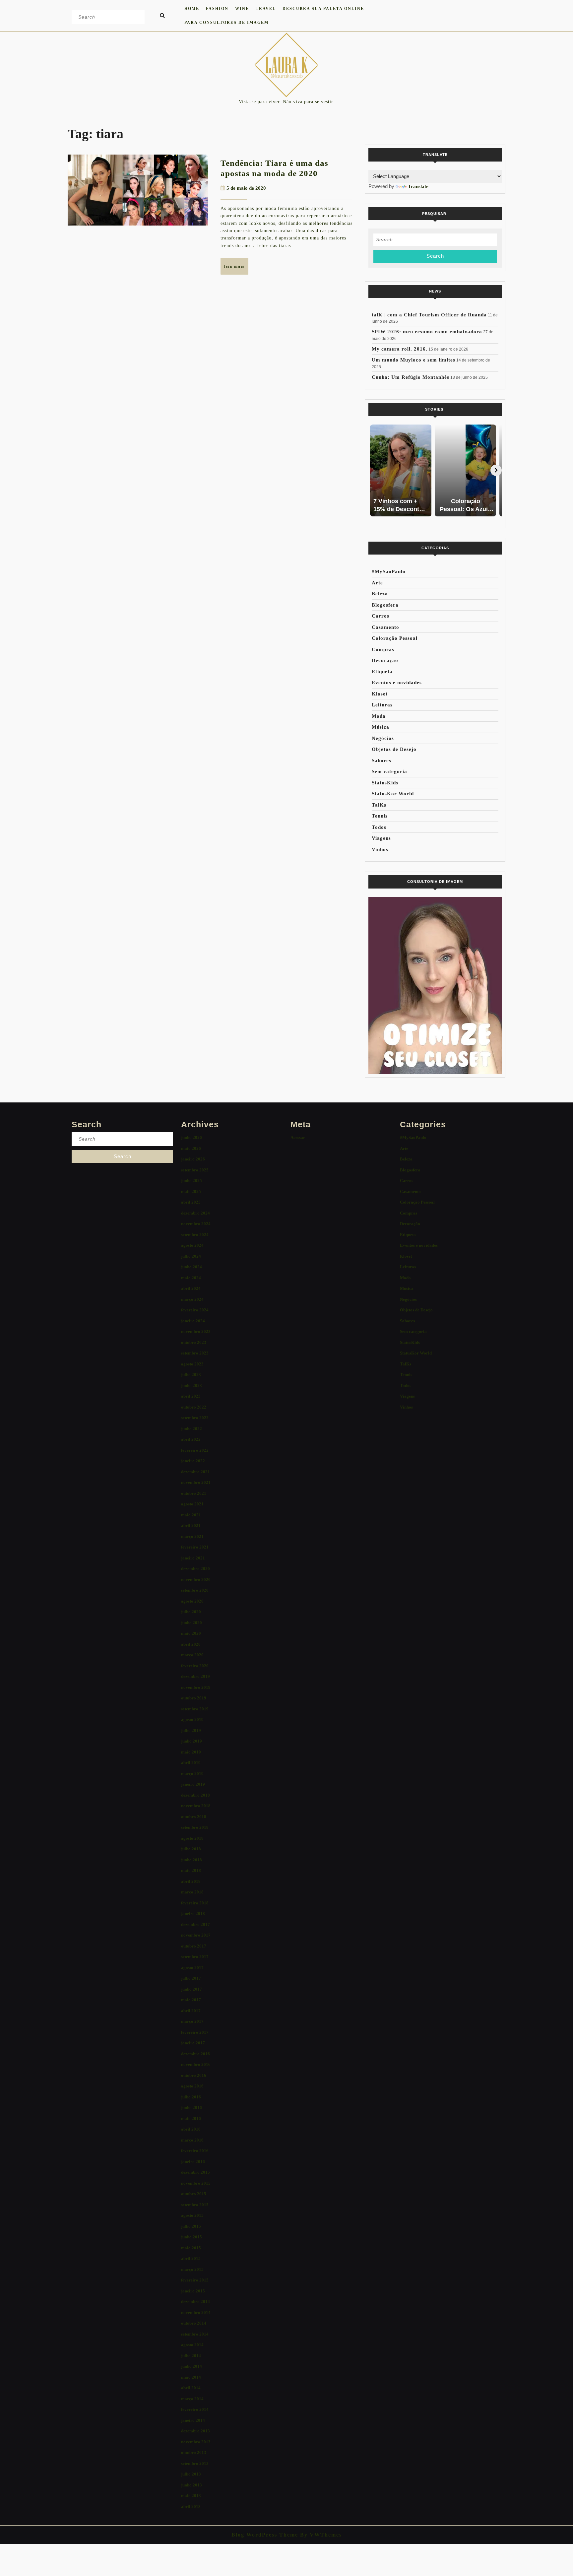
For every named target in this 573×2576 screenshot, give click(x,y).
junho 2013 (191, 2485)
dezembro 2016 (195, 2054)
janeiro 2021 (193, 1558)
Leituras (382, 705)
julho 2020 (191, 1612)
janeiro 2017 (193, 2043)
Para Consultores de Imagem (226, 23)
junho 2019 (191, 1741)
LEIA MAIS (236, 269)
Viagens (381, 838)
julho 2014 (191, 2356)
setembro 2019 (195, 1709)
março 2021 (192, 1536)
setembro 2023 (195, 1353)
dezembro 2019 (195, 1676)
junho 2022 (191, 1429)
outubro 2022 (194, 1407)
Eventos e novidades (397, 683)
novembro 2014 (196, 2312)
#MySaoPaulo (389, 571)
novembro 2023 (196, 1331)
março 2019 (192, 1774)
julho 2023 (191, 1375)
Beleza (380, 594)
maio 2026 (191, 1148)
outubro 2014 (194, 2323)
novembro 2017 (196, 1935)
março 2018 (192, 1892)
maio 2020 (191, 1633)
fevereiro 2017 (195, 2032)
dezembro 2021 (195, 1472)
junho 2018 (191, 1860)
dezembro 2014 (195, 2302)
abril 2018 (191, 1881)
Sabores (382, 760)
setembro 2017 (195, 1957)
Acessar (298, 1137)
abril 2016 (191, 2129)
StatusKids (385, 783)
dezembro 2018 (195, 1795)
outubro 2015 (194, 2194)
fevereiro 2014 (195, 2409)
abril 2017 (191, 2011)
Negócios (383, 738)
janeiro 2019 (193, 1784)
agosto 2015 (192, 2215)
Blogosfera (385, 605)
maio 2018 (191, 1870)
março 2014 (192, 2399)
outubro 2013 (194, 2452)
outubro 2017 (194, 1946)
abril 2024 (191, 1288)
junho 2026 (191, 1137)
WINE (242, 9)
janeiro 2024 (193, 1321)
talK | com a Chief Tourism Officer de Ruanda (429, 315)
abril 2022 (191, 1439)
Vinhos (380, 849)
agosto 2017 (192, 1968)
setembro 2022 (195, 1418)
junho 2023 (191, 1386)
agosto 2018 (192, 1838)
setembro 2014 (195, 2334)
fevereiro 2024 (195, 1310)
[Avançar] (496, 470)
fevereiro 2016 (195, 2151)
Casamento (385, 627)
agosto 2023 (192, 1364)
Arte (377, 583)
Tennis (380, 816)
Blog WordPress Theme (265, 2535)
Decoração (385, 660)
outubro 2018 (194, 1817)
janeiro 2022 (193, 1461)
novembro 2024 (196, 1224)
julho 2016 (191, 2097)
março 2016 (192, 2140)
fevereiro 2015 (195, 2280)
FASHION (217, 9)
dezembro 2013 (195, 2431)
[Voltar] (374, 470)
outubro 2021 (194, 1493)
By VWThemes (320, 2535)
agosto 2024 (192, 1245)
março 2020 (192, 1655)
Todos (379, 827)
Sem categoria (389, 771)
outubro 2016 (194, 2075)
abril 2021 (191, 1525)
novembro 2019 (196, 1687)
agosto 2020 (192, 1601)
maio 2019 (191, 1752)
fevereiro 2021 (195, 1547)
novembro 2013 (196, 2442)
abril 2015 (191, 2258)
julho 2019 (191, 1730)
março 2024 (192, 1299)
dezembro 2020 (195, 1569)
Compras (383, 649)
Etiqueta (382, 672)
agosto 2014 (192, 2345)
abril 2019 (191, 1763)
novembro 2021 (196, 1482)
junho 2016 (191, 2108)
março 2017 (192, 2021)
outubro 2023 (194, 1342)
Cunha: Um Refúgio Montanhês (411, 377)
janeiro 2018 (193, 1914)
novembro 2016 (196, 2064)
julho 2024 (191, 1256)
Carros (381, 616)
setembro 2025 (195, 1170)
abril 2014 (191, 2388)
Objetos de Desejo (394, 749)
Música (381, 727)
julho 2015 (191, 2226)
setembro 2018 (195, 1827)
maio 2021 (191, 1515)
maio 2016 (191, 2118)
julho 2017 (191, 1978)
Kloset (380, 694)
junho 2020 (191, 1623)
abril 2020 (191, 1644)
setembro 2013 (195, 2463)
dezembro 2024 (195, 1213)
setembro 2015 (195, 2205)
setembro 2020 (195, 1590)
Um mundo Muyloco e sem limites (414, 360)
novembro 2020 (196, 1580)
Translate (418, 186)
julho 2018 (191, 1849)
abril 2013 (191, 2507)
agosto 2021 (192, 1504)
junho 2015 (191, 2237)
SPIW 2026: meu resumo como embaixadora (427, 332)
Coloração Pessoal (395, 638)
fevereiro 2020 (195, 1666)
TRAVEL (266, 9)
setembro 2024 (195, 1235)
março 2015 (192, 2269)
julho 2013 (191, 2474)
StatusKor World (393, 794)
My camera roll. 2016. (400, 349)
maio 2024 (191, 1278)
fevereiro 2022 (195, 1450)
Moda (379, 716)
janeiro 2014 (193, 2420)
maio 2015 (191, 2248)
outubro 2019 (194, 1698)
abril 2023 (191, 1396)
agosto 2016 (192, 2086)
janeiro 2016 (193, 2162)
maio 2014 (191, 2377)
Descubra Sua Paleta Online (323, 9)
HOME (192, 9)
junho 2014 (191, 2366)
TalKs (379, 805)
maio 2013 (191, 2496)
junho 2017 (191, 1989)
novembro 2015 (196, 2183)
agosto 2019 (192, 1719)
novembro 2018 (196, 1806)
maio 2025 (191, 1191)
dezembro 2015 (195, 2172)
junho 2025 (191, 1181)
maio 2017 (191, 2000)
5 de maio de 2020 (246, 188)
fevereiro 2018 (195, 1903)
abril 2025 (191, 1202)
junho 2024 (191, 1267)
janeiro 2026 (193, 1159)
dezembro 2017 (195, 1924)
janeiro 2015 (193, 2291)
